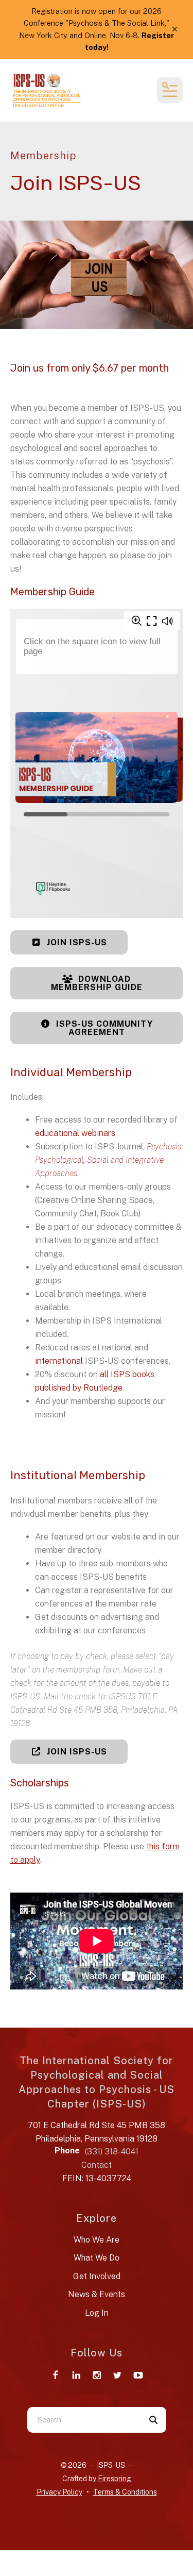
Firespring (115, 2479)
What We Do (97, 2258)
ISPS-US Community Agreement (103, 1028)
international (60, 1361)
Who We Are (97, 2240)
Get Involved (97, 2276)
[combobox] (84, 2420)
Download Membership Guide (97, 983)
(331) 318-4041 (112, 2152)
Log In (97, 2313)
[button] (175, 29)
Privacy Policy (59, 2492)
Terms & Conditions (125, 2492)
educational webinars (75, 1133)
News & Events (97, 2294)
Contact (97, 2165)
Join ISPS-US (76, 942)
